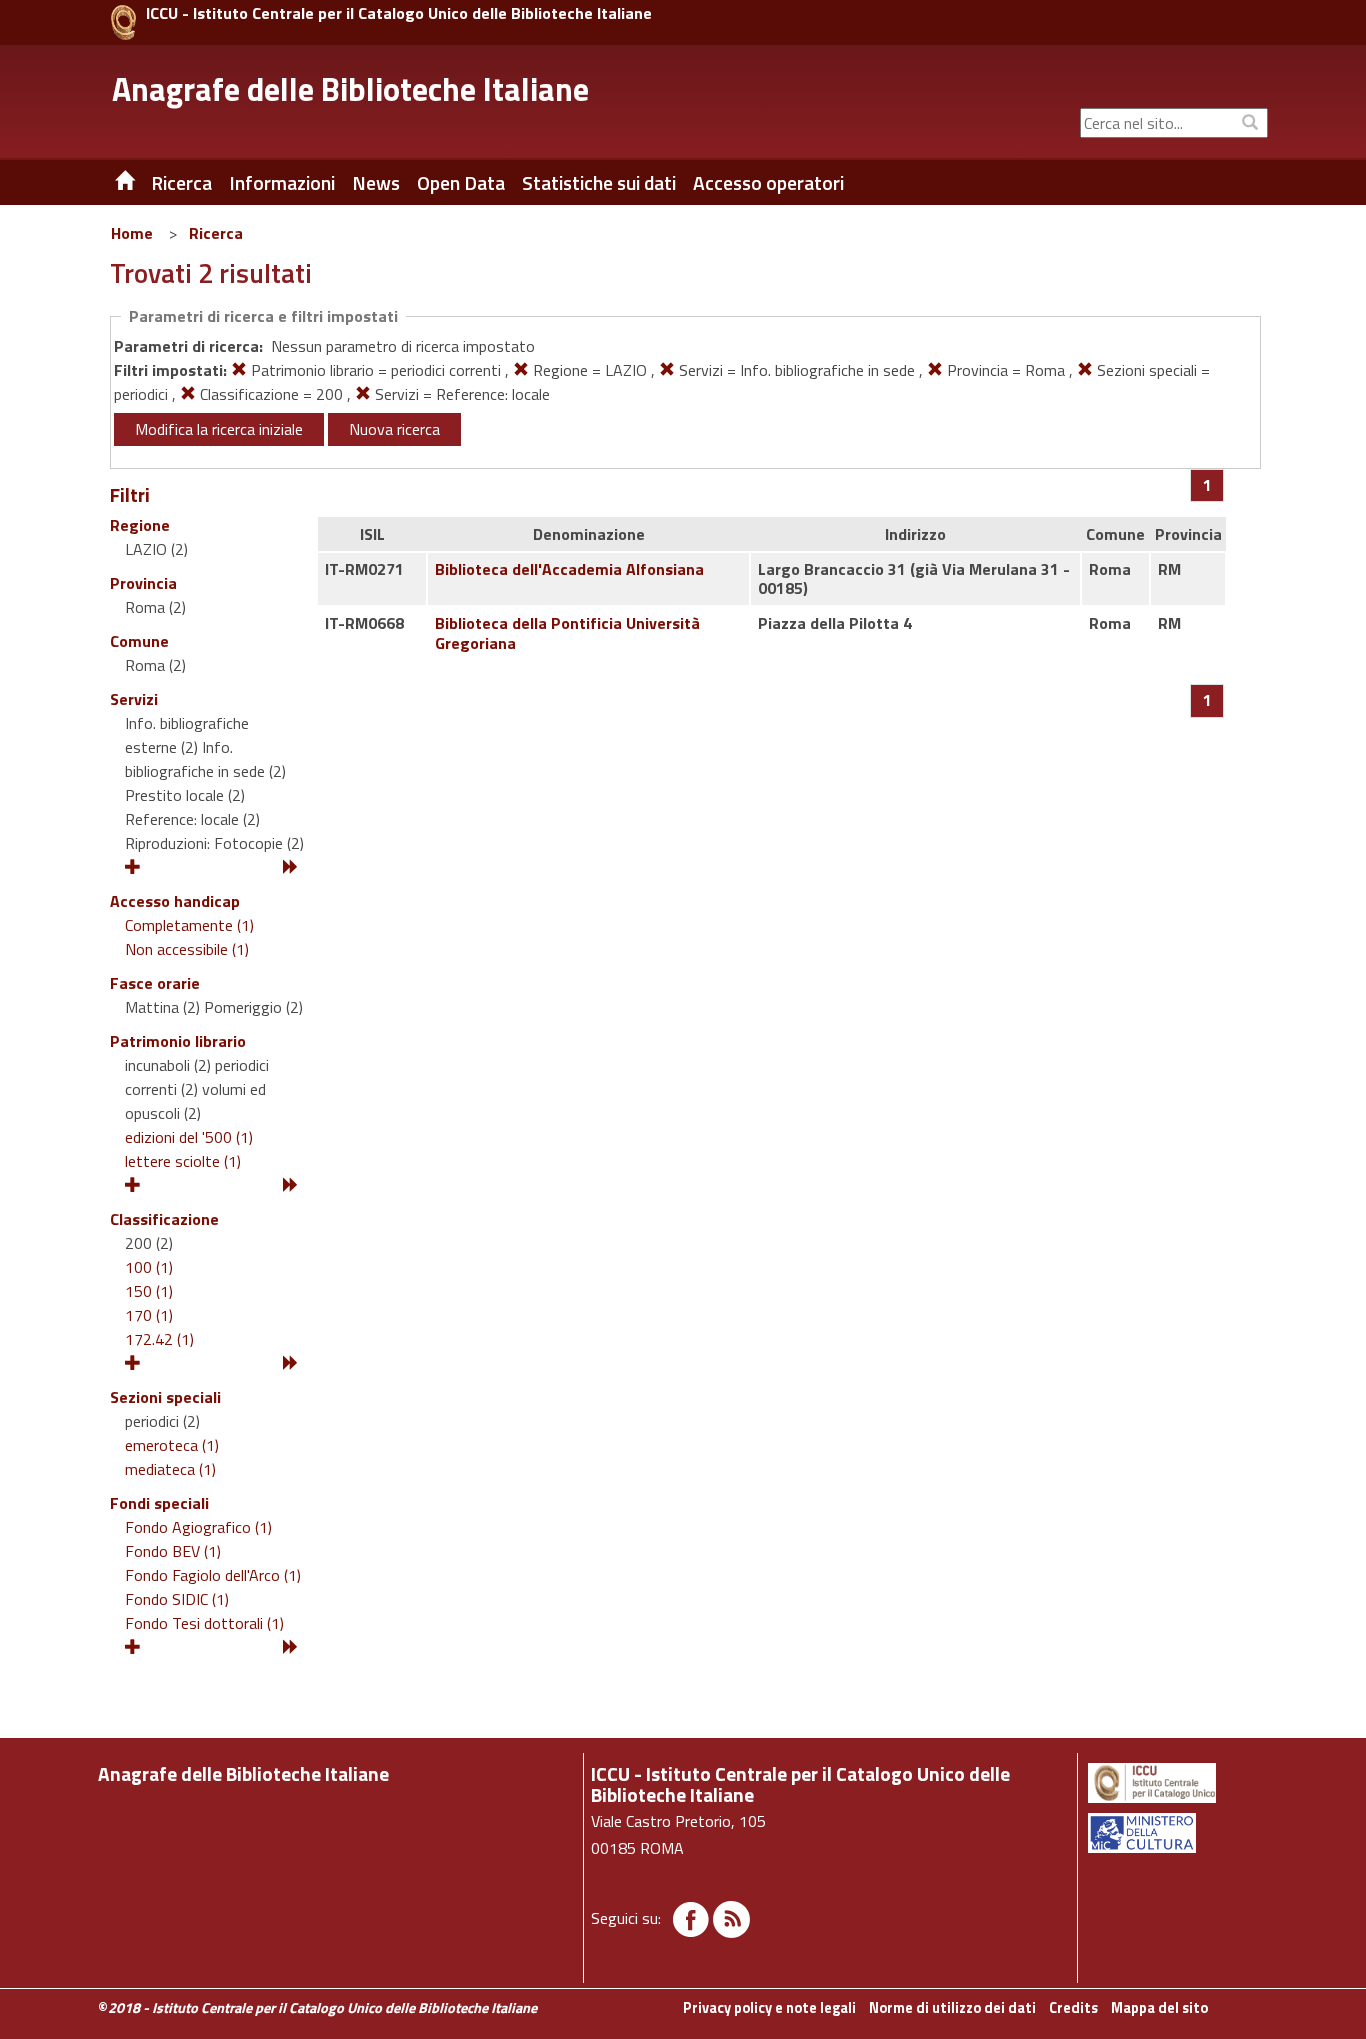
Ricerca (216, 233)
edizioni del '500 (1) (189, 1137)
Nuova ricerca (394, 429)
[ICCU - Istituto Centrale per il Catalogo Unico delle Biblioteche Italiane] (123, 22)
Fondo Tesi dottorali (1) (204, 1623)
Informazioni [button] (282, 183)
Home (132, 233)
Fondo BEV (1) (173, 1551)
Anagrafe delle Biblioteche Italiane (350, 89)
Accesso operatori (768, 183)
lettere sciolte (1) (183, 1161)
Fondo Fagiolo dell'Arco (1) (213, 1575)
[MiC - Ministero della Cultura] (1176, 1833)
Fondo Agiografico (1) (198, 1527)
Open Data (461, 183)
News (376, 183)
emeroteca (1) (172, 1445)
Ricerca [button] (181, 183)
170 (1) (149, 1315)
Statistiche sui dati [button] (599, 183)
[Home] (110, 183)
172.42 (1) (159, 1339)
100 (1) (149, 1267)
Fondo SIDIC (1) (177, 1599)
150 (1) (149, 1291)
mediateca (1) (170, 1469)
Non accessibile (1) (187, 949)
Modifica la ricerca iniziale (219, 429)
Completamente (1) (189, 925)
